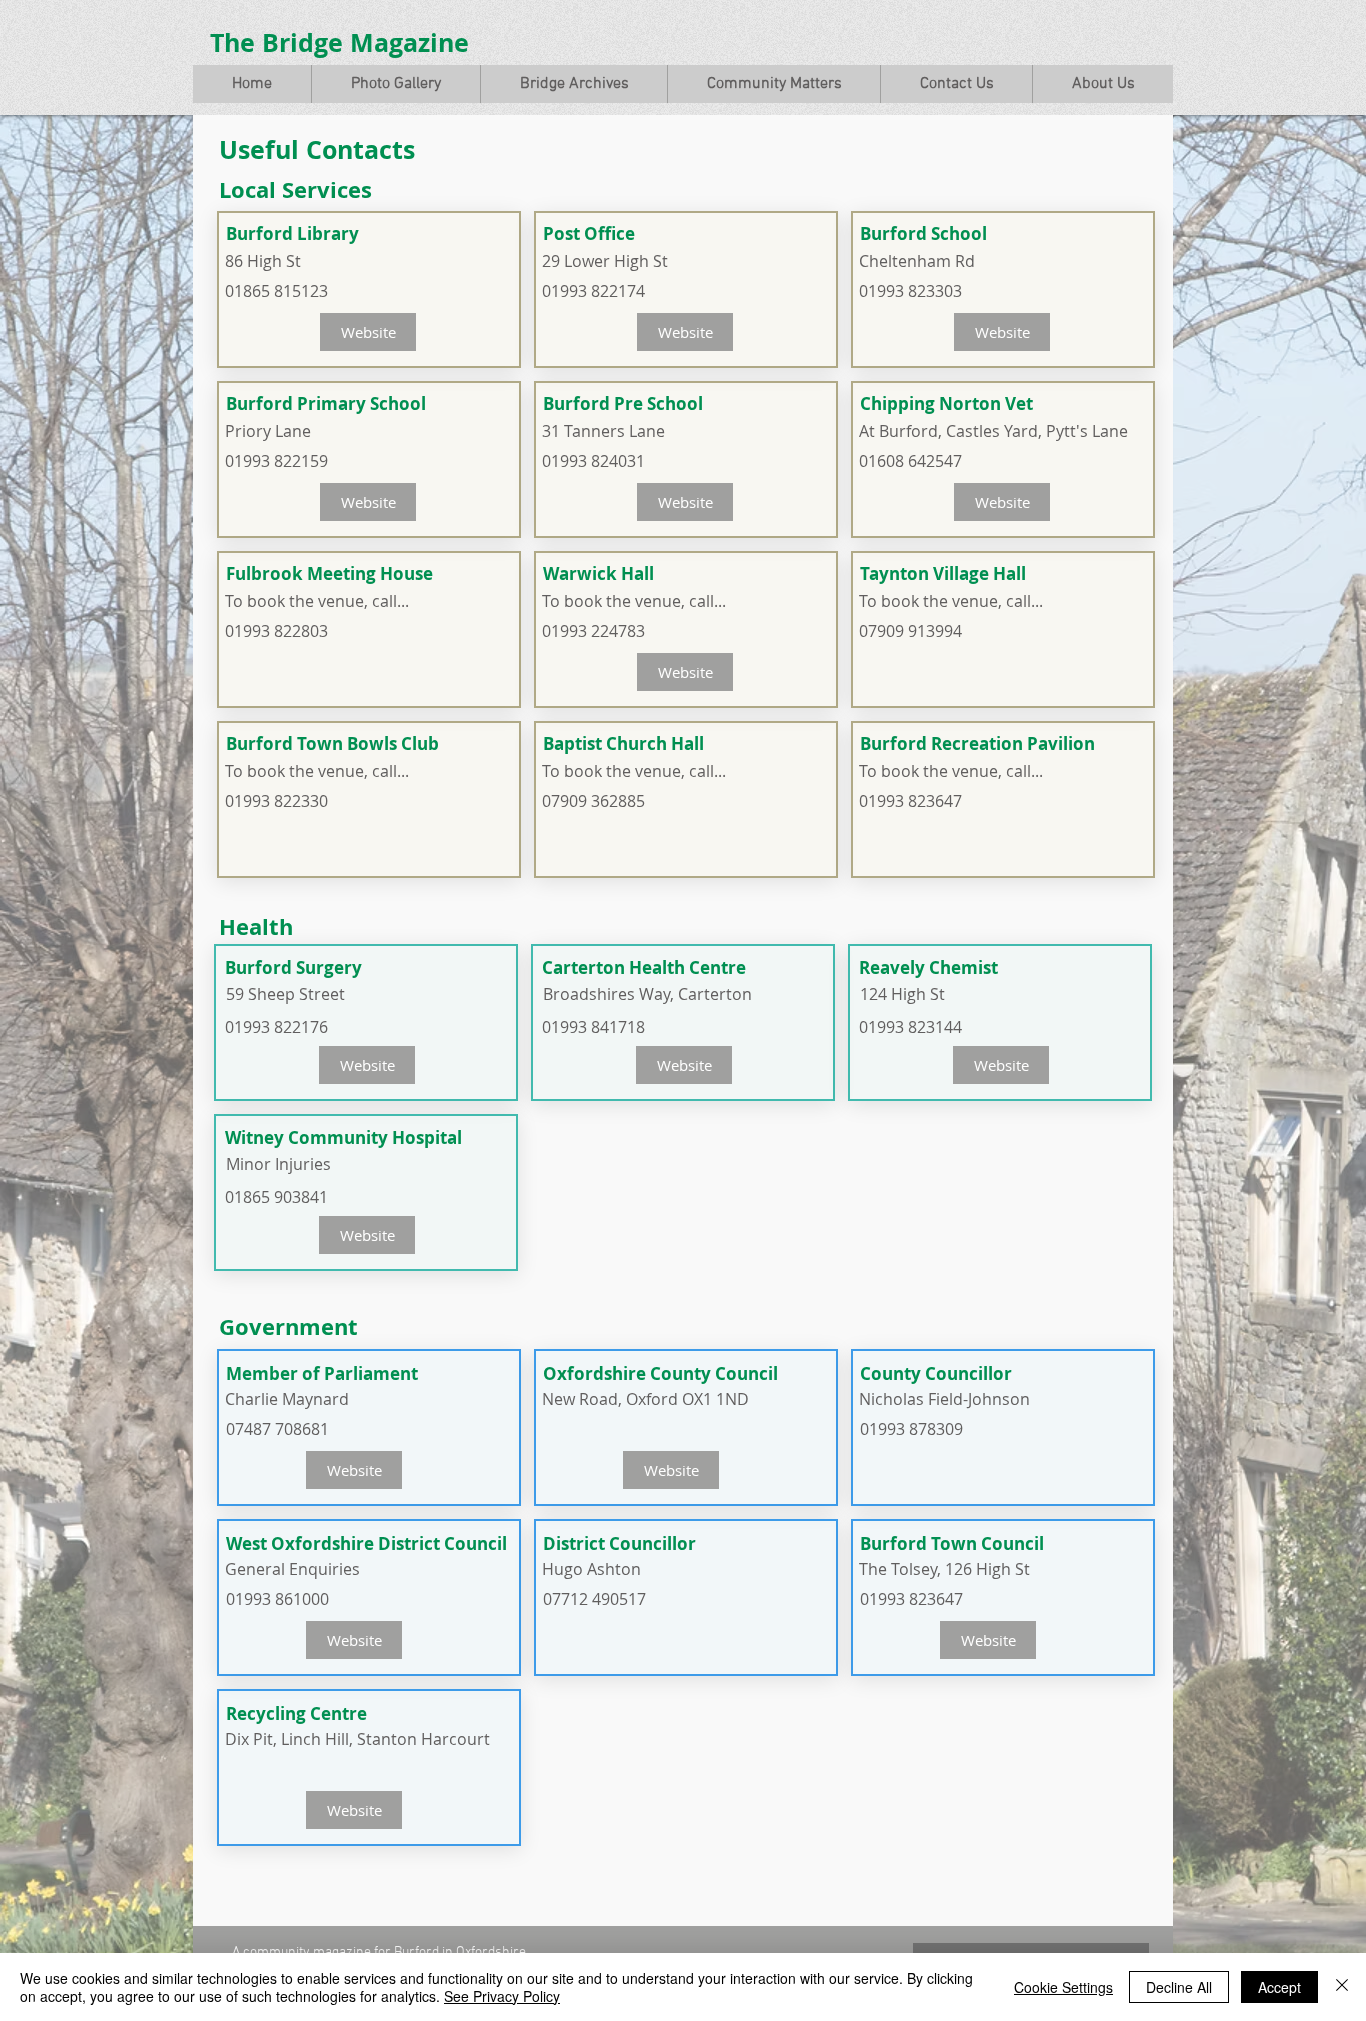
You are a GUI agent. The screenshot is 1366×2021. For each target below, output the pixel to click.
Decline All (1179, 1987)
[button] (395, 84)
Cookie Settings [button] (1063, 1987)
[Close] (1342, 1987)
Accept (1279, 1987)
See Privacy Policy (502, 1996)
